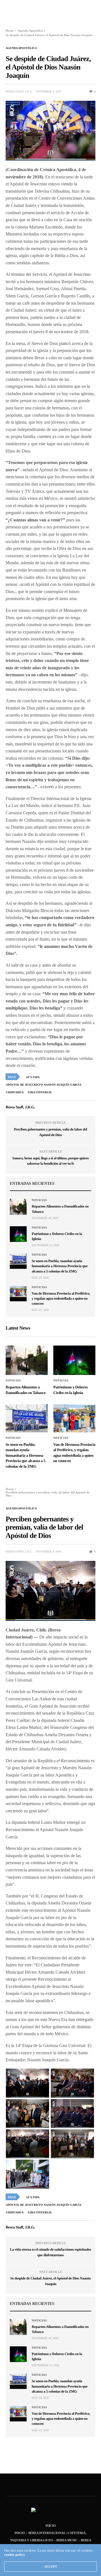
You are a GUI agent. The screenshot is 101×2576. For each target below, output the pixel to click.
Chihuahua (15, 1092)
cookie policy (15, 2555)
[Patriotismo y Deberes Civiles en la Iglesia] (18, 1234)
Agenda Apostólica (21, 48)
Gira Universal (40, 1092)
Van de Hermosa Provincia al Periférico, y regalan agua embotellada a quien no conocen (61, 1298)
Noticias (39, 1200)
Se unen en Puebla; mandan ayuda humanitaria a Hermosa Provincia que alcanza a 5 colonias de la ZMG (60, 1266)
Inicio (51, 2526)
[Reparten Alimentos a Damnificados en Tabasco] (18, 1207)
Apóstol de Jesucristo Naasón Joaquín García (44, 1085)
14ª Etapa (33, 1077)
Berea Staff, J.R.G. (19, 91)
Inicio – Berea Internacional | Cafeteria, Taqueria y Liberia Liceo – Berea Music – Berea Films (51, 2540)
